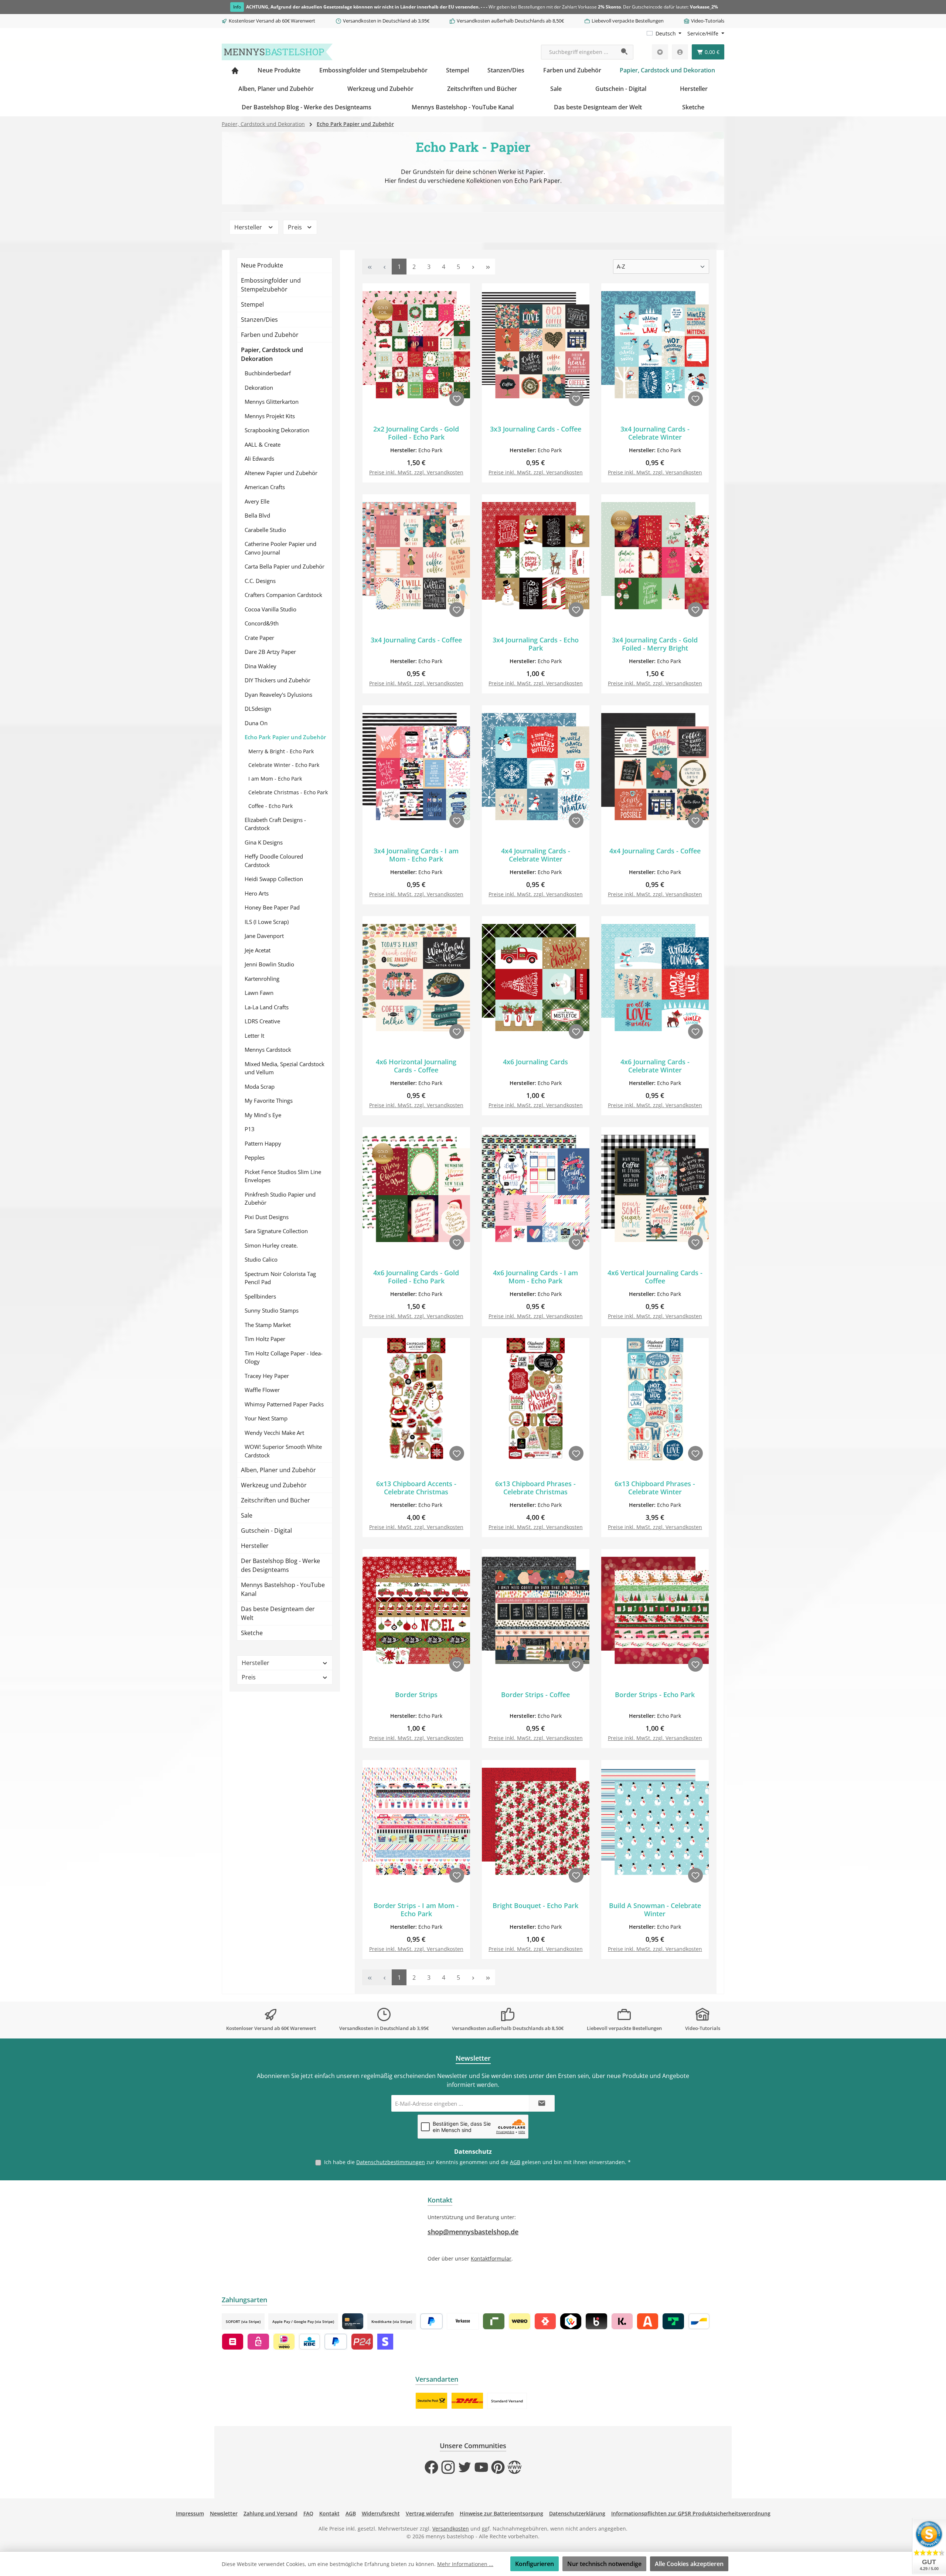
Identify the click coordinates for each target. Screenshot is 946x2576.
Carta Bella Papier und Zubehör (285, 566)
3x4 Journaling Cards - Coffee (416, 640)
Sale (247, 1515)
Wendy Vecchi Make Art (274, 1433)
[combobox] (579, 52)
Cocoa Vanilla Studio (270, 609)
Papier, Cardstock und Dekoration (272, 354)
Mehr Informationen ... (465, 2564)
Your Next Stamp (266, 1418)
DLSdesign (258, 709)
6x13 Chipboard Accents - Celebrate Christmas (416, 1488)
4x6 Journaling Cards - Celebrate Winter (655, 1066)
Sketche (252, 1633)
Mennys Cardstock (268, 1050)
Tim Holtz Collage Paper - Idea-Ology (284, 1357)
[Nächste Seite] (473, 267)
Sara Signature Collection (276, 1231)
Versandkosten (451, 2529)
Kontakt (329, 2513)
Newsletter (224, 2513)
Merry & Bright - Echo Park (281, 751)
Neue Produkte (262, 265)
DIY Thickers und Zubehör (278, 680)
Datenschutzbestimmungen (391, 2162)
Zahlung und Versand (270, 2513)
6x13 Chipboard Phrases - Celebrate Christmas (535, 1488)
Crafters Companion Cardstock (283, 595)
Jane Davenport (264, 936)
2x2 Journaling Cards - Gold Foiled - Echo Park (416, 433)
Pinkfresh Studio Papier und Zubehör (280, 1199)
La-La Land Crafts (267, 1007)
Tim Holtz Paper (265, 1339)
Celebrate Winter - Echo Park (284, 765)
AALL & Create (263, 444)
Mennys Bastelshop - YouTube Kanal (283, 1589)
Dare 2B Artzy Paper (270, 652)
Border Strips (416, 1695)
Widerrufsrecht (381, 2513)
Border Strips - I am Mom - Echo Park (416, 1910)
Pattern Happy (263, 1143)
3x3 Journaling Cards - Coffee (536, 429)
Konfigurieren (535, 2564)
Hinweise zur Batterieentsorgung (501, 2513)
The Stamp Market (268, 1325)
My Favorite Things (269, 1101)
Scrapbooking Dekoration (277, 430)
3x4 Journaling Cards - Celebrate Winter (655, 433)
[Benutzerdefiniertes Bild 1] (431, 2401)
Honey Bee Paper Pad (272, 907)
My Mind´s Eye (263, 1115)
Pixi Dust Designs (267, 1217)
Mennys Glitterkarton (272, 402)
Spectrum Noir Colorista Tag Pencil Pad (280, 1278)
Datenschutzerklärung (577, 2513)
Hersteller (249, 227)
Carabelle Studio (265, 530)
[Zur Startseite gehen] (277, 52)
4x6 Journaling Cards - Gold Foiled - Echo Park (416, 1277)
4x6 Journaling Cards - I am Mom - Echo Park (535, 1277)
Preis (296, 227)
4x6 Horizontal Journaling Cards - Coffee (416, 1066)
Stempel (252, 304)
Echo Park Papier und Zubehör (285, 737)
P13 (250, 1129)
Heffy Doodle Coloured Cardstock (274, 861)
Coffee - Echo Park (270, 806)
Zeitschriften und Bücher (275, 1500)
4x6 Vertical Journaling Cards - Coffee (655, 1277)
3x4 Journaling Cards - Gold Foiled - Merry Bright (655, 644)
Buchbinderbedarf (268, 373)
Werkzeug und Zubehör (274, 1485)
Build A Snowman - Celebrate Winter (655, 1910)
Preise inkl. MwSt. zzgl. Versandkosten (416, 472)
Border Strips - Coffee (535, 1695)
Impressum (190, 2513)
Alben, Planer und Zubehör (278, 1470)
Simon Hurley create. (271, 1245)
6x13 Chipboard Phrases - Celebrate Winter (655, 1488)
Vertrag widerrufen (430, 2513)
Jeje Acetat (258, 950)
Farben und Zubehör (270, 335)
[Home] (235, 70)
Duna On (256, 723)
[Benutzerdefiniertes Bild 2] (467, 2401)
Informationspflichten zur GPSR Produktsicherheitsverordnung (691, 2513)
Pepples (255, 1157)
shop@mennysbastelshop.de (473, 2232)
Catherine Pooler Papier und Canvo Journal (280, 548)
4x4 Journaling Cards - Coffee (655, 851)
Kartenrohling (262, 979)
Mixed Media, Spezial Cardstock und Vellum (285, 1068)
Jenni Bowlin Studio (269, 964)
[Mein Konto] (680, 52)
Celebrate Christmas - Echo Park (288, 792)
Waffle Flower (262, 1390)
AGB (515, 2162)
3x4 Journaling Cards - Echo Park (536, 644)
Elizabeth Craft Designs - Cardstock (275, 824)
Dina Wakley (261, 666)
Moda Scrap (260, 1086)
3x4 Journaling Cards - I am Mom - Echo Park (416, 855)
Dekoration (259, 388)
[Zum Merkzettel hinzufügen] (457, 399)
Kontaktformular (491, 2258)
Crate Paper (259, 638)
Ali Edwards (259, 458)
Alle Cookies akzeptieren (689, 2564)
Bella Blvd (257, 515)
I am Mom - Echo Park (275, 779)
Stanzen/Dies (259, 320)
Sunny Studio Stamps (272, 1310)
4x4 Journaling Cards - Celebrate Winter (536, 855)
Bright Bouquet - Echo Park (535, 1906)
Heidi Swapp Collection (274, 879)
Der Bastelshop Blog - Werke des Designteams (280, 1565)
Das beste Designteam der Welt (278, 1613)
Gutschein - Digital (266, 1531)
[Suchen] (625, 52)
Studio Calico (261, 1259)
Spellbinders (260, 1296)
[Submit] (542, 2103)
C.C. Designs (260, 581)
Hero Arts (257, 893)
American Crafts (265, 487)
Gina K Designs (264, 842)
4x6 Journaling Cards (535, 1062)
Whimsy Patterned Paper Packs (284, 1404)
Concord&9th (262, 623)
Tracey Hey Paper (267, 1376)
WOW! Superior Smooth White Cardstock (283, 1451)
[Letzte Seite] (488, 267)
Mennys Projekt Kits (270, 416)
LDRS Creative (262, 1021)
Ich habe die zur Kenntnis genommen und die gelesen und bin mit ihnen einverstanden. (477, 2162)
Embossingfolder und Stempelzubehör (271, 285)
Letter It (254, 1035)
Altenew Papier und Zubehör (281, 473)
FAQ (308, 2513)
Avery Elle (257, 501)
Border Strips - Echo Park (655, 1695)
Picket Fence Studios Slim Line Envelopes (283, 1176)
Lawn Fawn (259, 993)
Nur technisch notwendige (604, 2564)
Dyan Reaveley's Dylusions (278, 695)
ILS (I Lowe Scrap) (267, 922)
